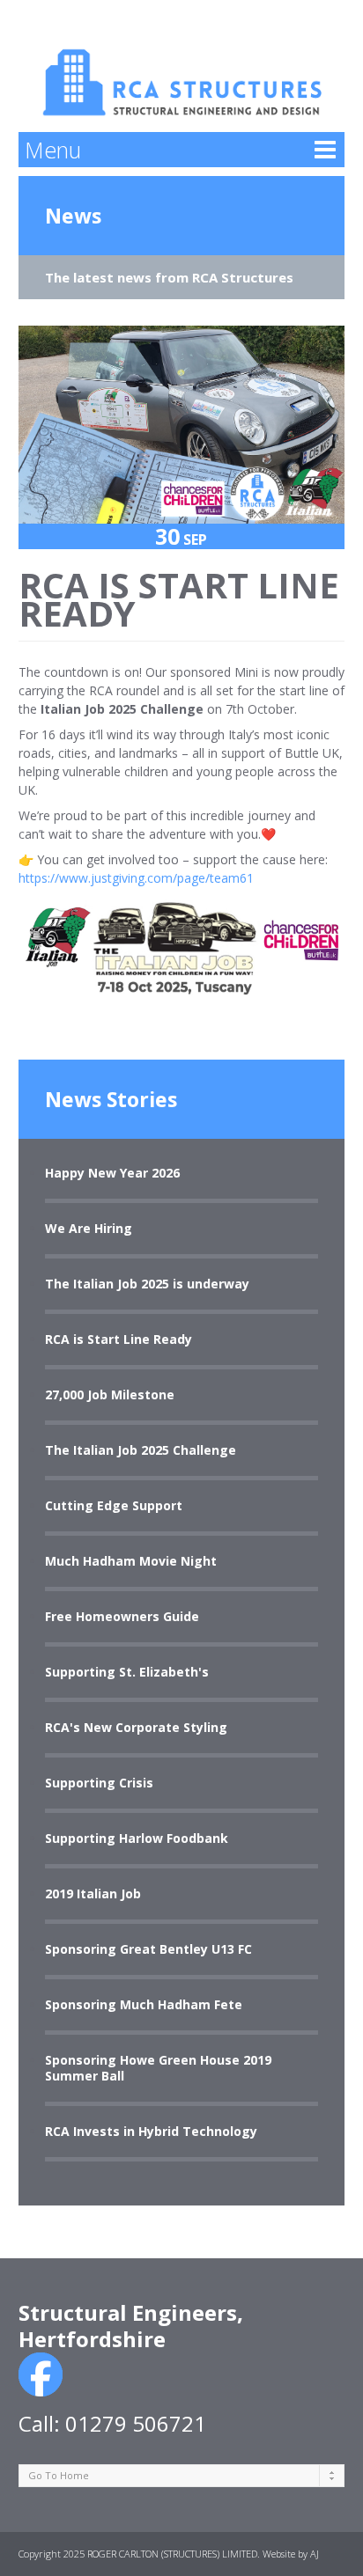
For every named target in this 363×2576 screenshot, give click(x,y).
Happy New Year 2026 (112, 1173)
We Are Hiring (89, 1229)
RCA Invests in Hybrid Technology (151, 2132)
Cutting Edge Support (114, 1506)
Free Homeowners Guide (122, 1617)
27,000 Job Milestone (110, 1395)
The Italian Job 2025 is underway (147, 1284)
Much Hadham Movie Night (131, 1561)
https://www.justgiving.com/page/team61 (136, 878)
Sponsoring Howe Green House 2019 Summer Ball (158, 2068)
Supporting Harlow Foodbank (137, 1838)
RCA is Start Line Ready (119, 1339)
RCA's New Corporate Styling (136, 1728)
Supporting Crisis (99, 1783)
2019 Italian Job (93, 1894)
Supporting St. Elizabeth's (127, 1672)
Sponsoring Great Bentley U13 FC (148, 1949)
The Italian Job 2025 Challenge (141, 1450)
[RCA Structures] (182, 66)
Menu (53, 150)
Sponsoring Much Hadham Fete (144, 2005)
